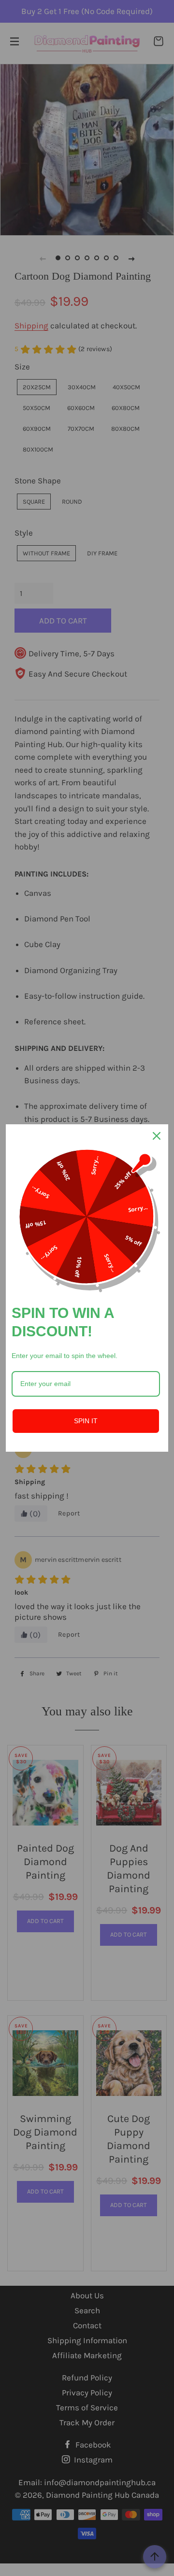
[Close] (157, 1136)
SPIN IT (86, 1421)
